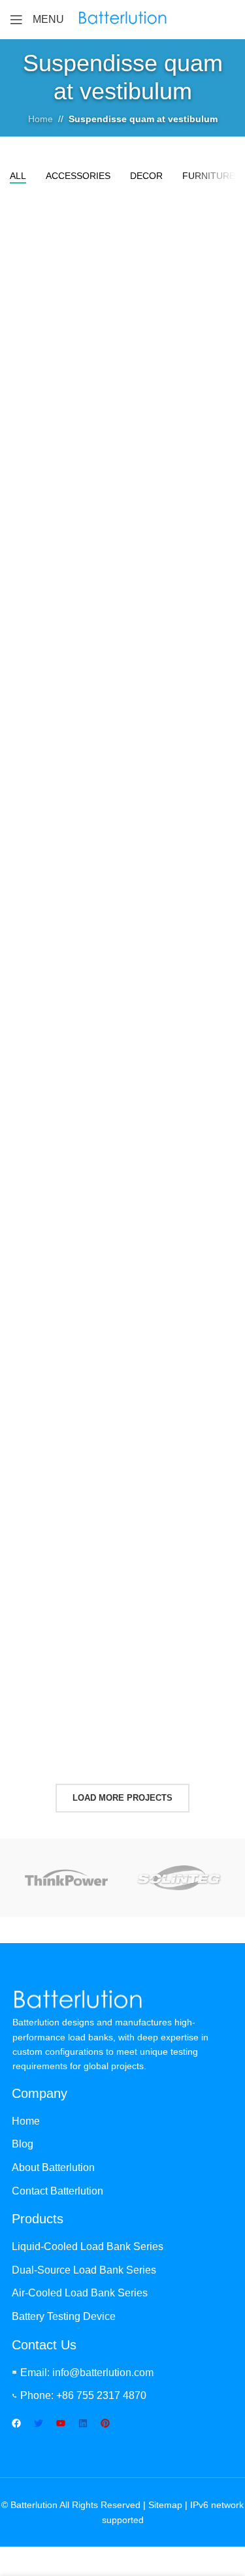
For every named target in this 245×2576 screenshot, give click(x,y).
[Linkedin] (83, 2423)
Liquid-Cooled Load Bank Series (88, 2246)
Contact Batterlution (57, 2191)
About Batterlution (53, 2167)
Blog (23, 2144)
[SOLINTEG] (179, 1878)
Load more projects (122, 1798)
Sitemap (165, 2505)
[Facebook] (16, 2423)
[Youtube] (61, 2423)
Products (38, 2219)
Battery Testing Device (64, 2316)
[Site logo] (123, 19)
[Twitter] (39, 2423)
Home (41, 119)
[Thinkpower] (66, 1878)
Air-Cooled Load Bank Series (80, 2293)
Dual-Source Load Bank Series (84, 2270)
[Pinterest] (105, 2423)
